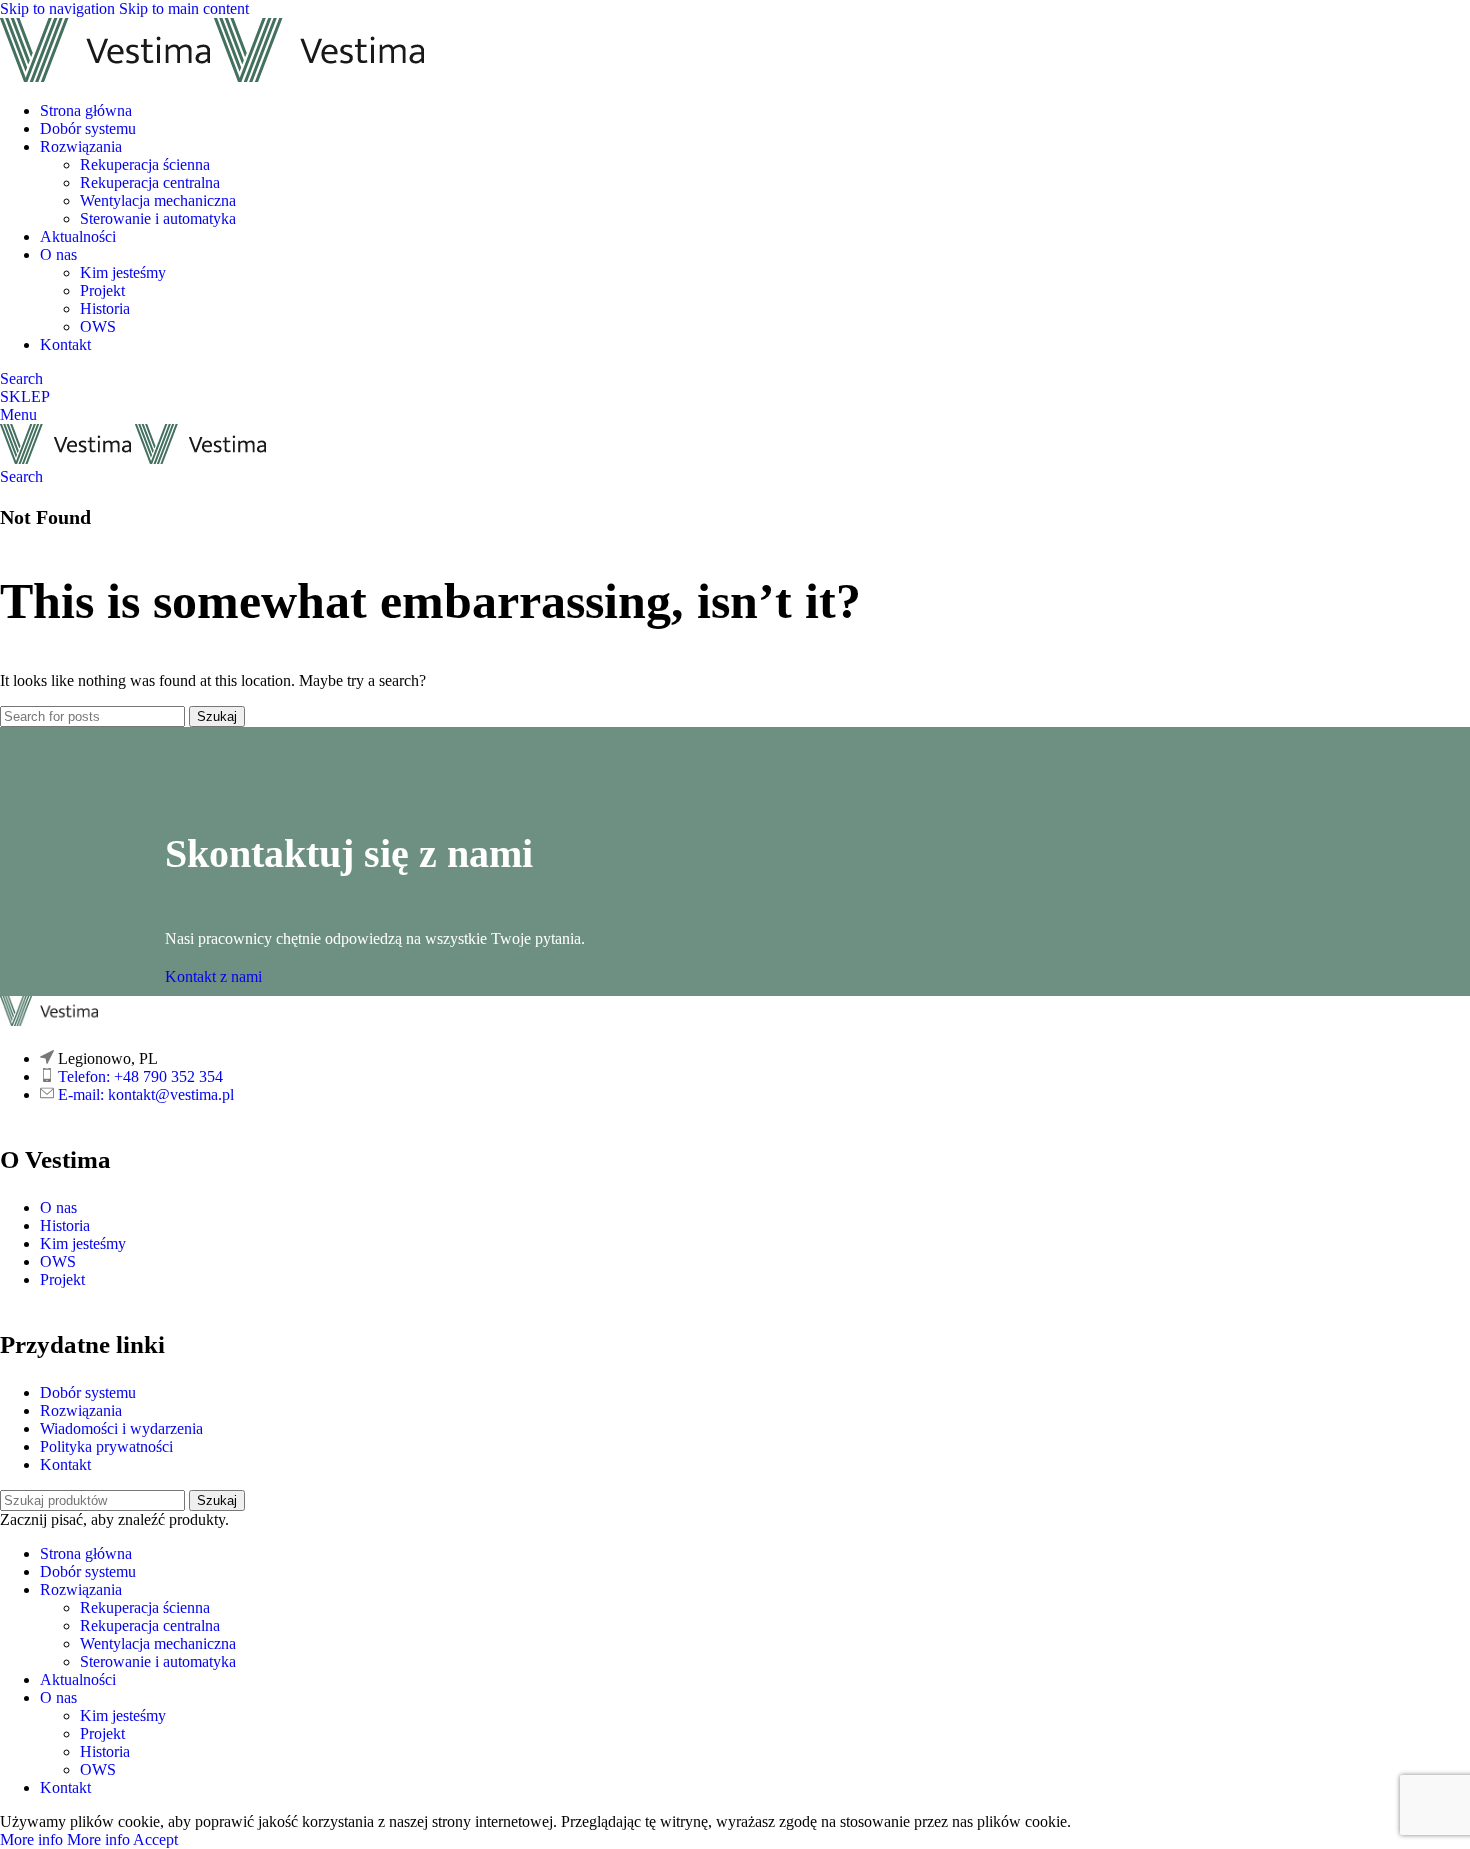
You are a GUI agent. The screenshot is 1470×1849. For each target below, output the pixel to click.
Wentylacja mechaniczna (158, 200)
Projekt (102, 290)
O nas (58, 1207)
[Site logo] (107, 76)
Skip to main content (184, 8)
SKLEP (25, 396)
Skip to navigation (59, 8)
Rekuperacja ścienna (145, 164)
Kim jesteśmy (123, 272)
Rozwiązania (81, 1410)
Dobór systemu (88, 1392)
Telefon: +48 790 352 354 (140, 1076)
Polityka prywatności (106, 1446)
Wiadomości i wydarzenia (121, 1428)
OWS (98, 326)
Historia (105, 308)
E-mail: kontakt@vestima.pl (146, 1094)
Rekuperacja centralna (150, 182)
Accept (155, 1839)
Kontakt (65, 1464)
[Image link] (49, 1020)
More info (65, 1839)
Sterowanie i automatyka (158, 218)
